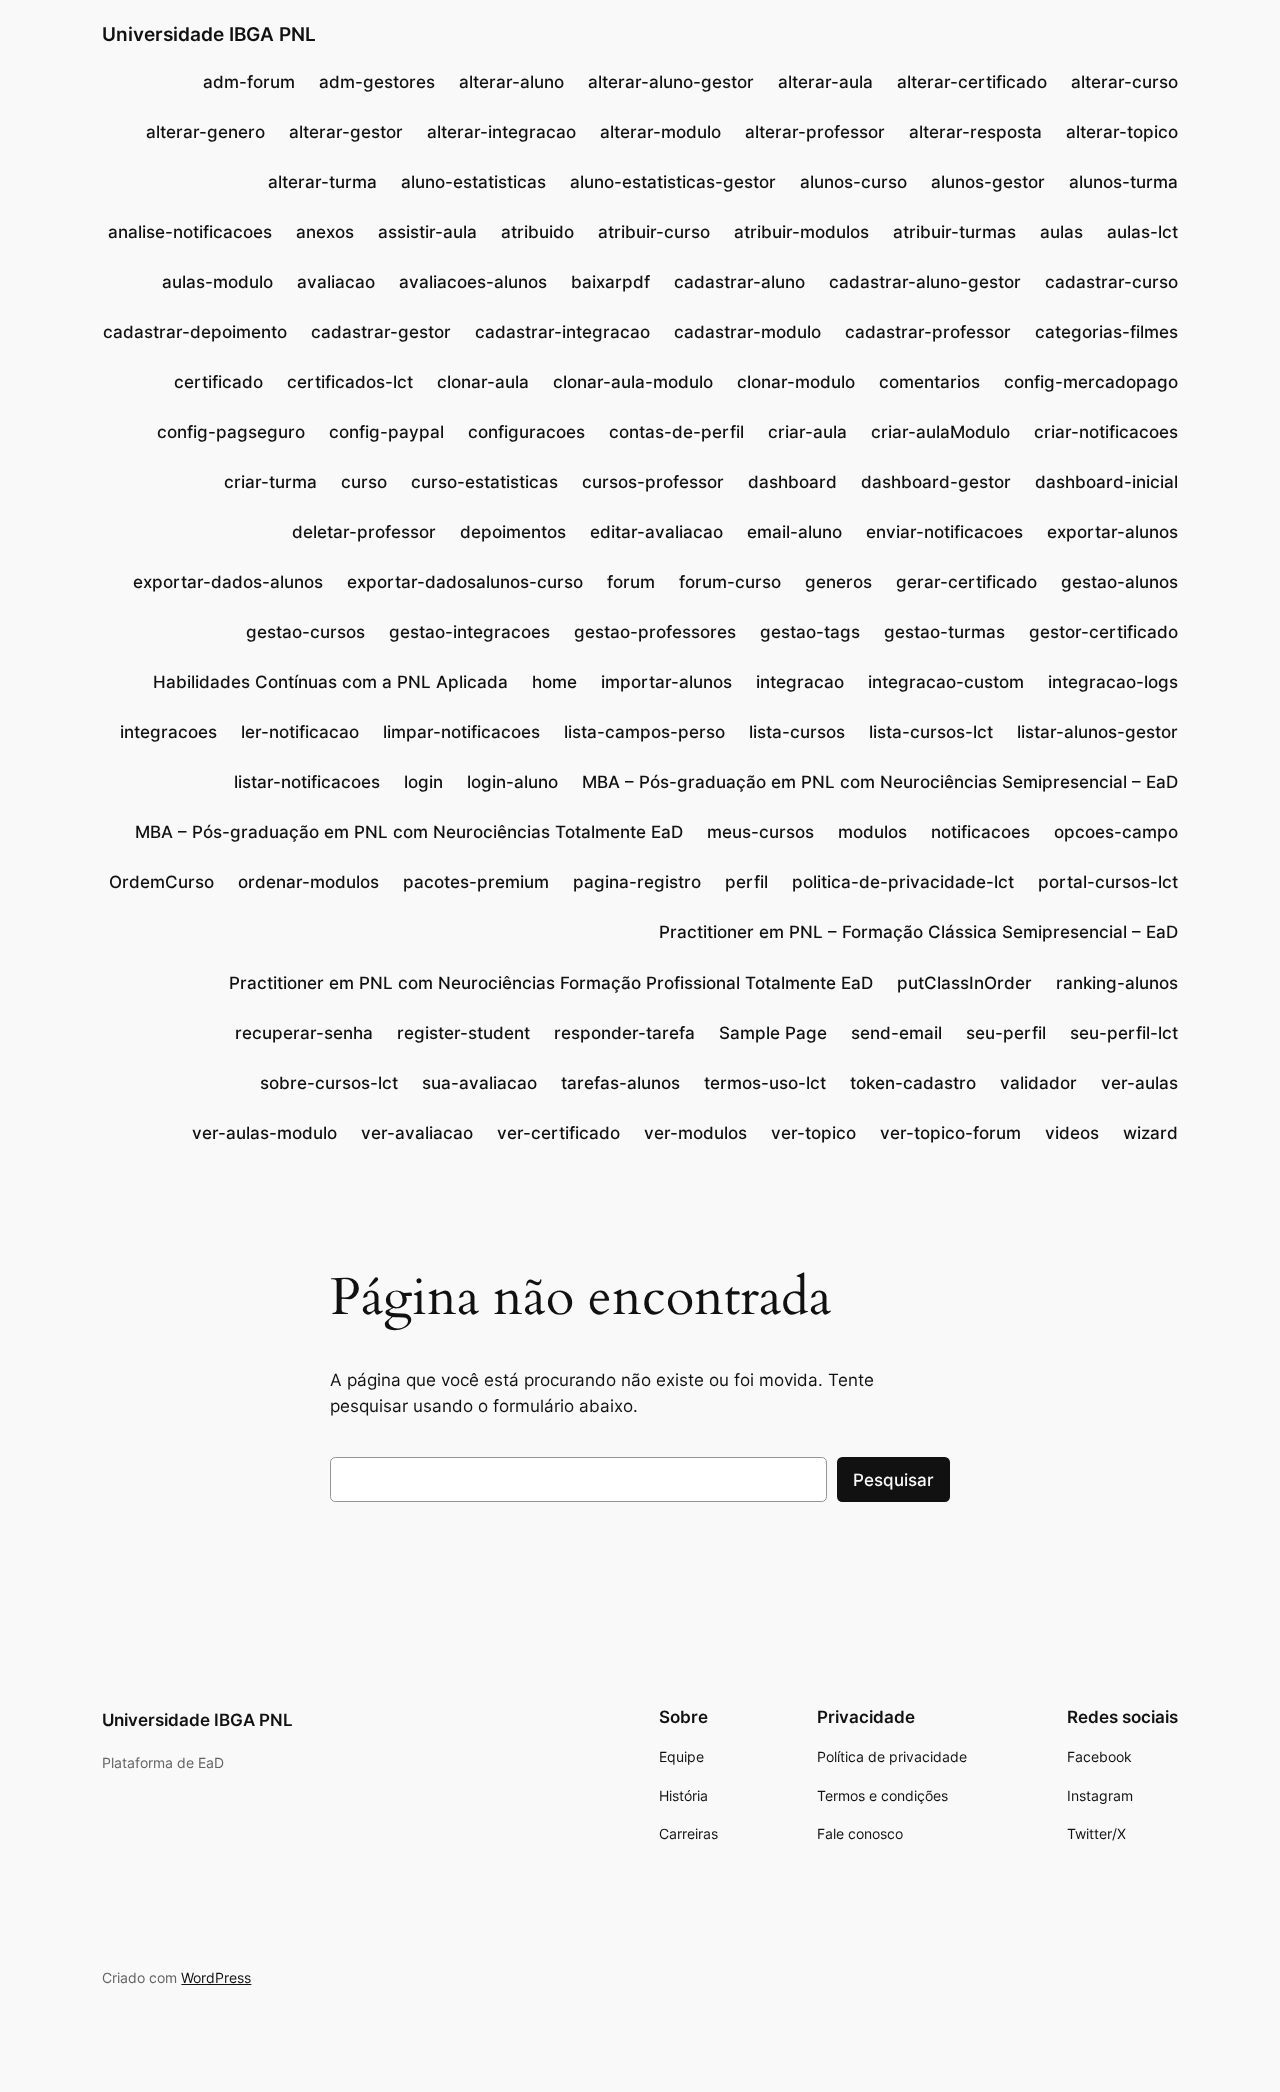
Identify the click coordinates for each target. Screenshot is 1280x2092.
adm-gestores (377, 82)
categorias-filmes (1106, 332)
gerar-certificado (966, 582)
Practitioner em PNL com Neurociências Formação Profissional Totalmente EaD (551, 983)
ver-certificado (558, 1133)
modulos (872, 832)
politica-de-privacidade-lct (903, 882)
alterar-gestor (346, 132)
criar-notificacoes (1106, 432)
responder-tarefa (624, 1033)
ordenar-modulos (308, 882)
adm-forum (249, 82)
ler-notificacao (300, 732)
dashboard (792, 482)
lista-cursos (797, 732)
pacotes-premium (476, 882)
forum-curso (730, 582)
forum (631, 582)
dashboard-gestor (936, 482)
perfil (746, 882)
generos (838, 582)
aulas (1061, 232)
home (554, 682)
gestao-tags (810, 632)
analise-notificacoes (190, 232)
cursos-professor (653, 482)
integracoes (168, 732)
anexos (325, 232)
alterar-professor (815, 132)
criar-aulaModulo (940, 432)
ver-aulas (1139, 1083)
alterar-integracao (501, 132)
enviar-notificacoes (944, 532)
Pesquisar (893, 1480)
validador (1038, 1083)
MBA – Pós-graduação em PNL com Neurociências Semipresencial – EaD (880, 782)
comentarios (929, 382)
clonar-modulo (796, 382)
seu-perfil (1006, 1033)
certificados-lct (350, 382)
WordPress (216, 1977)
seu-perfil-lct (1124, 1033)
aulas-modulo (217, 282)
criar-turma (270, 482)
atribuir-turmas (954, 232)
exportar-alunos (1112, 532)
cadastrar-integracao (562, 332)
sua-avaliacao (479, 1083)
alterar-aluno (511, 82)
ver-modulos (695, 1133)
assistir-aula (427, 232)
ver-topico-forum (950, 1133)
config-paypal (386, 432)
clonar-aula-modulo (633, 382)
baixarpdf (610, 282)
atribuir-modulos (801, 232)
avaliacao (336, 282)
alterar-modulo (660, 132)
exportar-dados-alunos (228, 582)
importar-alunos (666, 682)
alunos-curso (853, 182)
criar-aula (807, 432)
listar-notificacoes (307, 782)
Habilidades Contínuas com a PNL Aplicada (330, 682)
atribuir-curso (654, 232)
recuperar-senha (304, 1033)
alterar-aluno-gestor (671, 82)
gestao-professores (655, 632)
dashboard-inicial (1106, 482)
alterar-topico (1122, 132)
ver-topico (813, 1133)
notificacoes (980, 832)
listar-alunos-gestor (1097, 732)
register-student (463, 1033)
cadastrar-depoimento (195, 332)
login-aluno (512, 782)
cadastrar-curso (1111, 282)
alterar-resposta (975, 132)
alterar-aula (825, 82)
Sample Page (773, 1033)
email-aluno (794, 532)
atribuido (537, 232)
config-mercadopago (1091, 382)
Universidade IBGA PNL (209, 34)
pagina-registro (637, 882)
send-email (896, 1033)
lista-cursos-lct (931, 732)
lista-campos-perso (644, 732)
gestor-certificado (1103, 632)
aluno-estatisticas (473, 182)
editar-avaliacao (656, 532)
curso (364, 482)
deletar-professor (364, 532)
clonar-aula (483, 382)
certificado (218, 382)
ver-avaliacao (417, 1133)
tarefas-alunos (620, 1083)
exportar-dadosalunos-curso (465, 582)
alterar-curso (1124, 82)
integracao (800, 682)
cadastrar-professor (928, 332)
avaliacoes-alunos (473, 282)
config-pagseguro (231, 432)
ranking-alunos (1117, 983)
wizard (1150, 1133)
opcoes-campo (1116, 832)
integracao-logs (1113, 682)
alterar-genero (205, 132)
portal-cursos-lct (1108, 882)
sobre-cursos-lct (329, 1083)
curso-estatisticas (484, 482)
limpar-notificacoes (461, 732)
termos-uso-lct (765, 1083)
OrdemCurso (161, 882)
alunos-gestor (988, 182)
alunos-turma (1123, 182)
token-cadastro (913, 1083)
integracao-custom (946, 682)
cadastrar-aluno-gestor (925, 282)
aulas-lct (1142, 232)
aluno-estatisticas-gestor (673, 182)
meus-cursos (760, 832)
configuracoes (526, 432)
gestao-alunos (1119, 582)
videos (1072, 1133)
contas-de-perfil (676, 432)
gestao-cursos (305, 632)
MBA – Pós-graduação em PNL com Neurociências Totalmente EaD (409, 832)
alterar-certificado (972, 82)
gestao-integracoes (469, 632)
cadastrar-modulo (747, 332)
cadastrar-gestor (381, 332)
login (423, 782)
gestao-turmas (944, 632)
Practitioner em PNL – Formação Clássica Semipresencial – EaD (918, 932)
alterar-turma (322, 182)
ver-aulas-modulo (264, 1133)
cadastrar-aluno (739, 282)
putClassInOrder (964, 983)
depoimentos (513, 532)
